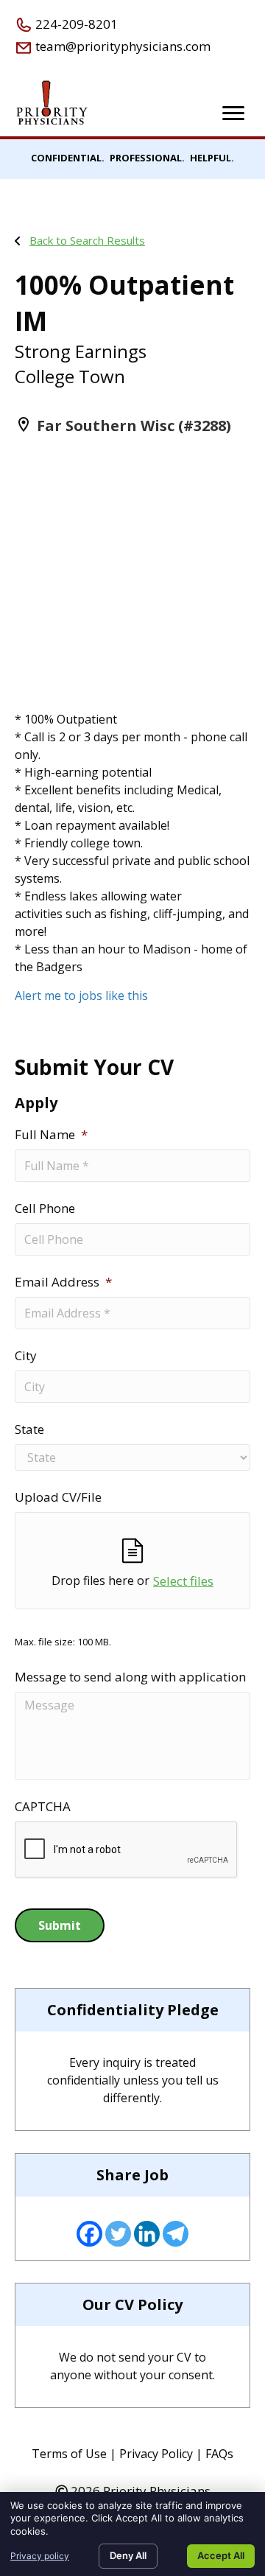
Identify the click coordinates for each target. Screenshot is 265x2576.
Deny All (128, 2555)
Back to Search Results (87, 240)
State (29, 1429)
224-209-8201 (75, 24)
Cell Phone (45, 1208)
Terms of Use (69, 2454)
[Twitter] (118, 2234)
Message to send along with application (130, 1677)
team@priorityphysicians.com (121, 46)
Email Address (63, 1282)
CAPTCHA (43, 1807)
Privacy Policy (156, 2454)
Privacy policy (40, 2556)
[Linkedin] (147, 2234)
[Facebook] (89, 2234)
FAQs (219, 2454)
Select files (183, 1581)
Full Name (51, 1135)
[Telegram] (176, 2234)
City (26, 1356)
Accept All (221, 2555)
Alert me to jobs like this (81, 995)
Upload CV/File (58, 1497)
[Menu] (233, 113)
